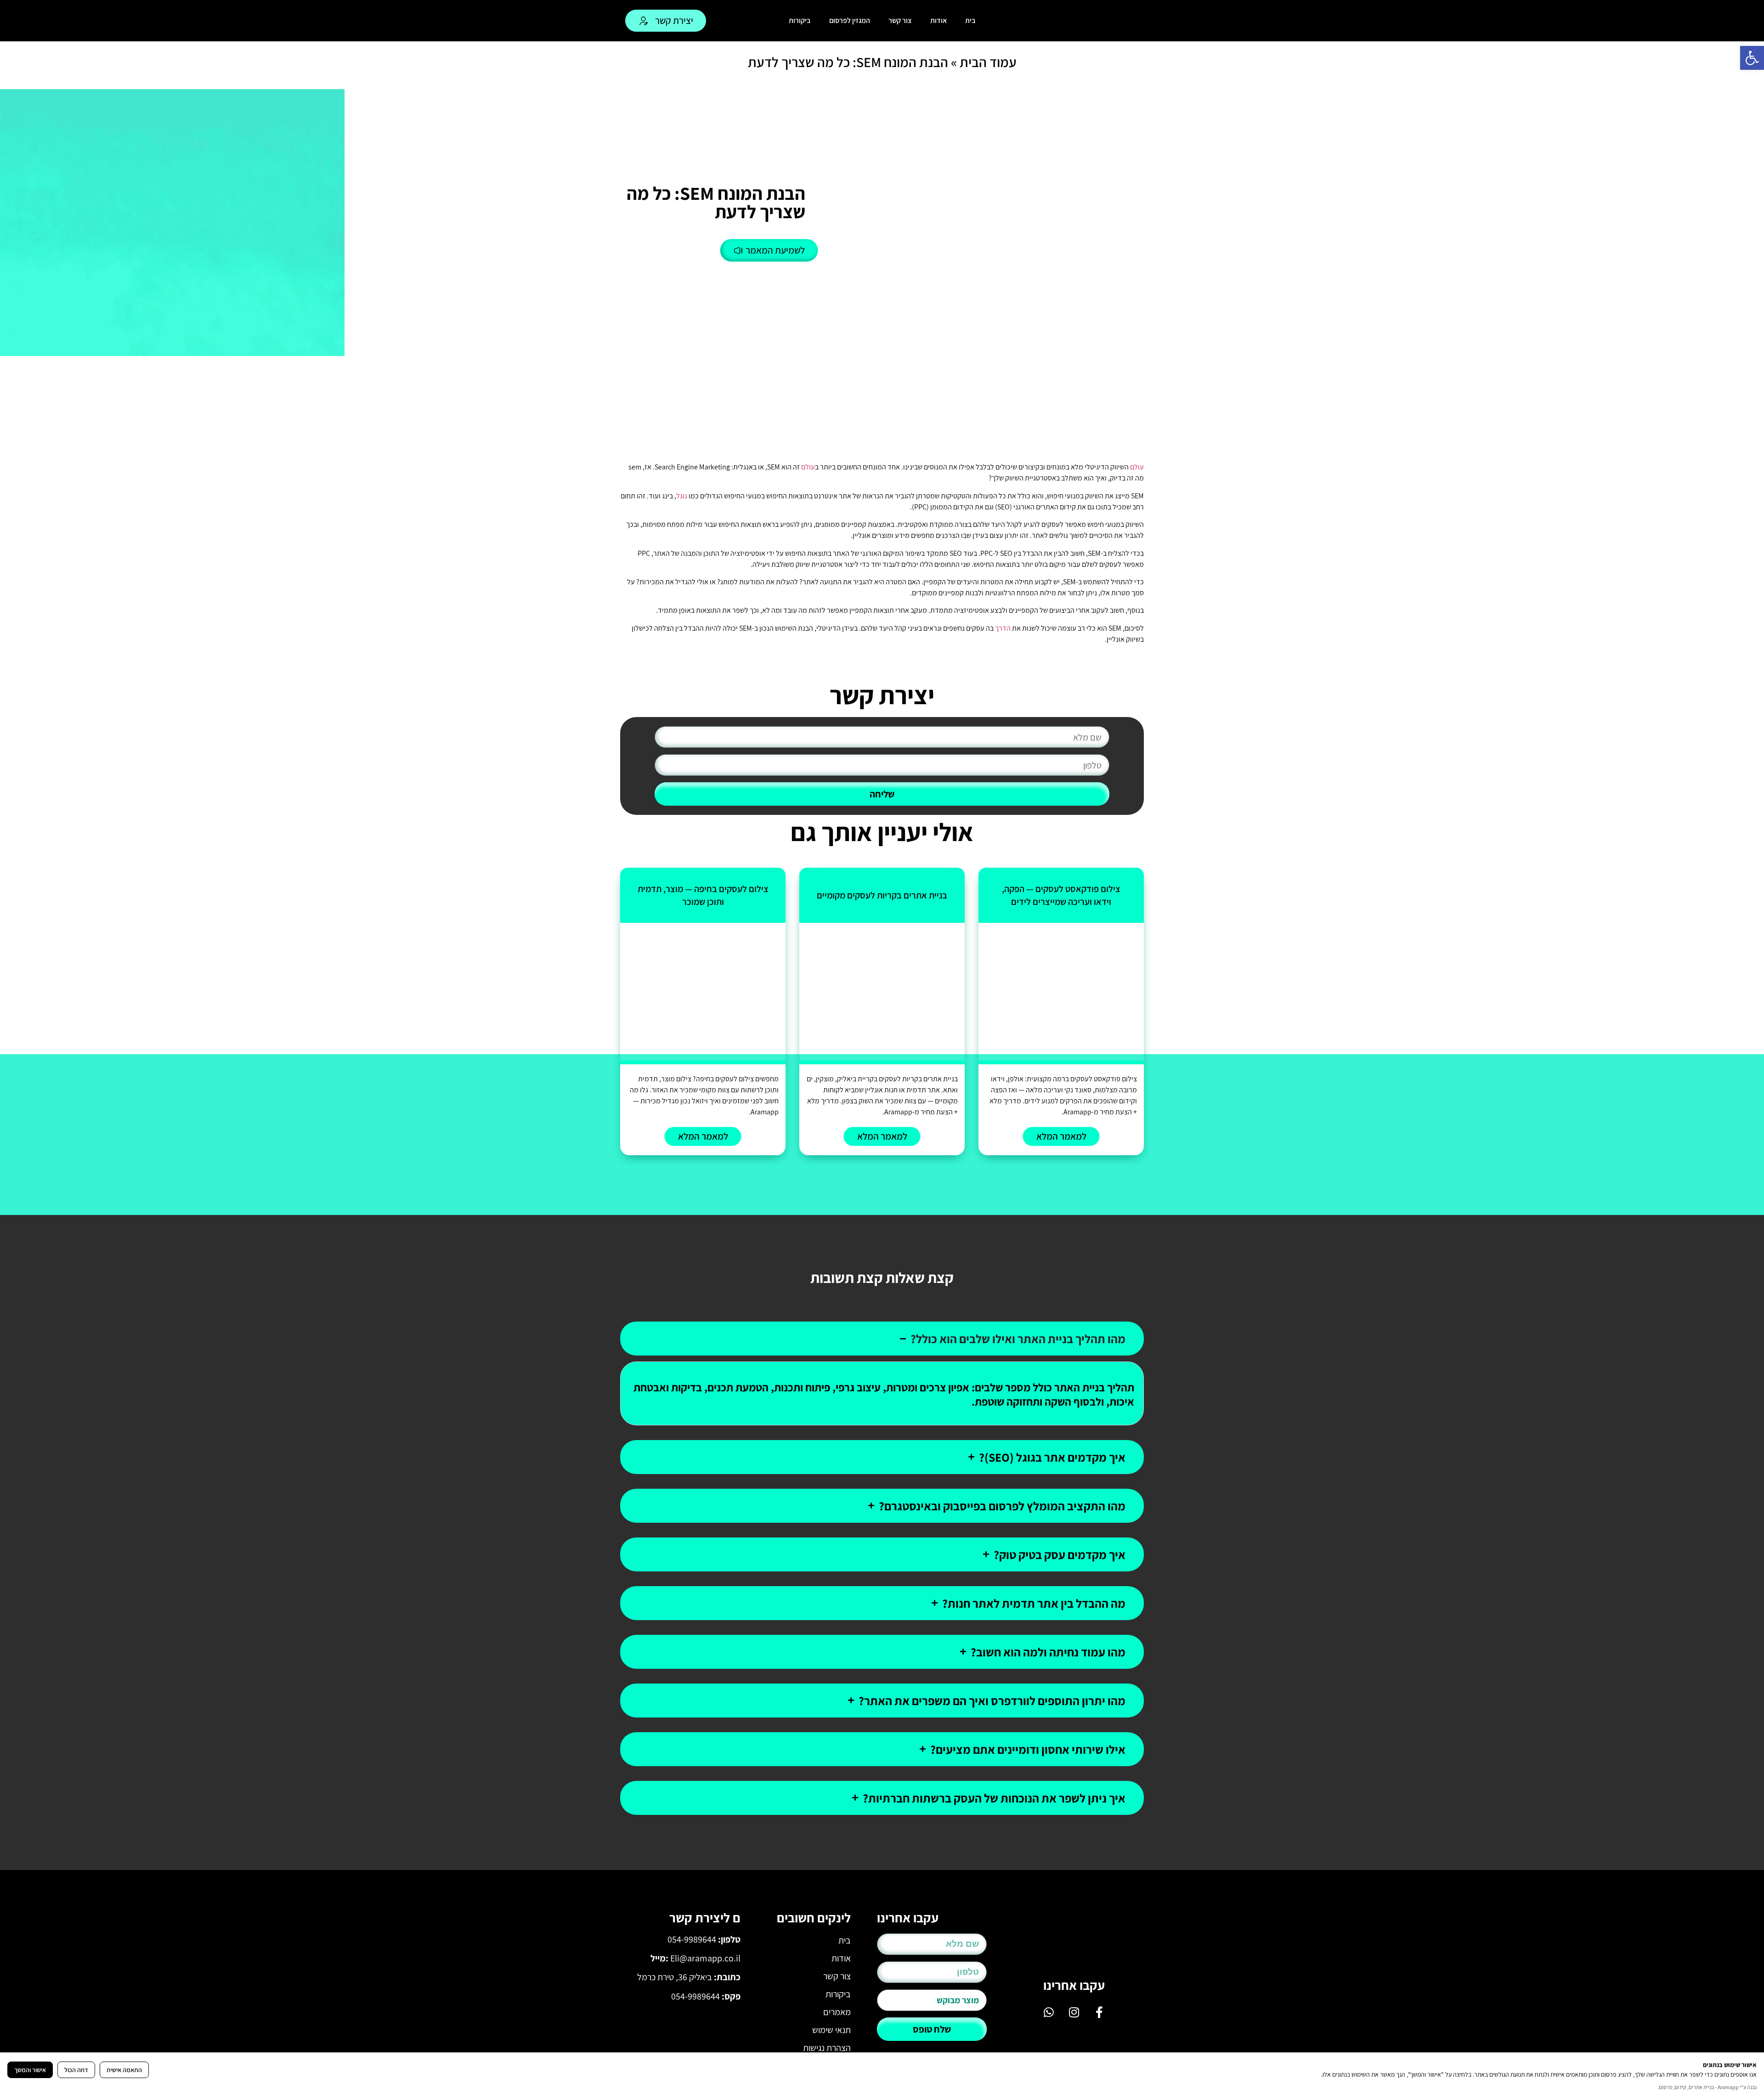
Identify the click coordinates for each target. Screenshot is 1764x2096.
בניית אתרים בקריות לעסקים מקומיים (882, 895)
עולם (1137, 467)
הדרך (1003, 628)
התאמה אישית (124, 2070)
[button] (1752, 58)
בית (970, 20)
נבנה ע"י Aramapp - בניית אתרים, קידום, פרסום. (1707, 2087)
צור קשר (900, 20)
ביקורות (800, 20)
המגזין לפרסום (850, 20)
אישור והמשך (30, 2070)
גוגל (682, 496)
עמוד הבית (988, 62)
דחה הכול (76, 2070)
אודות (939, 20)
